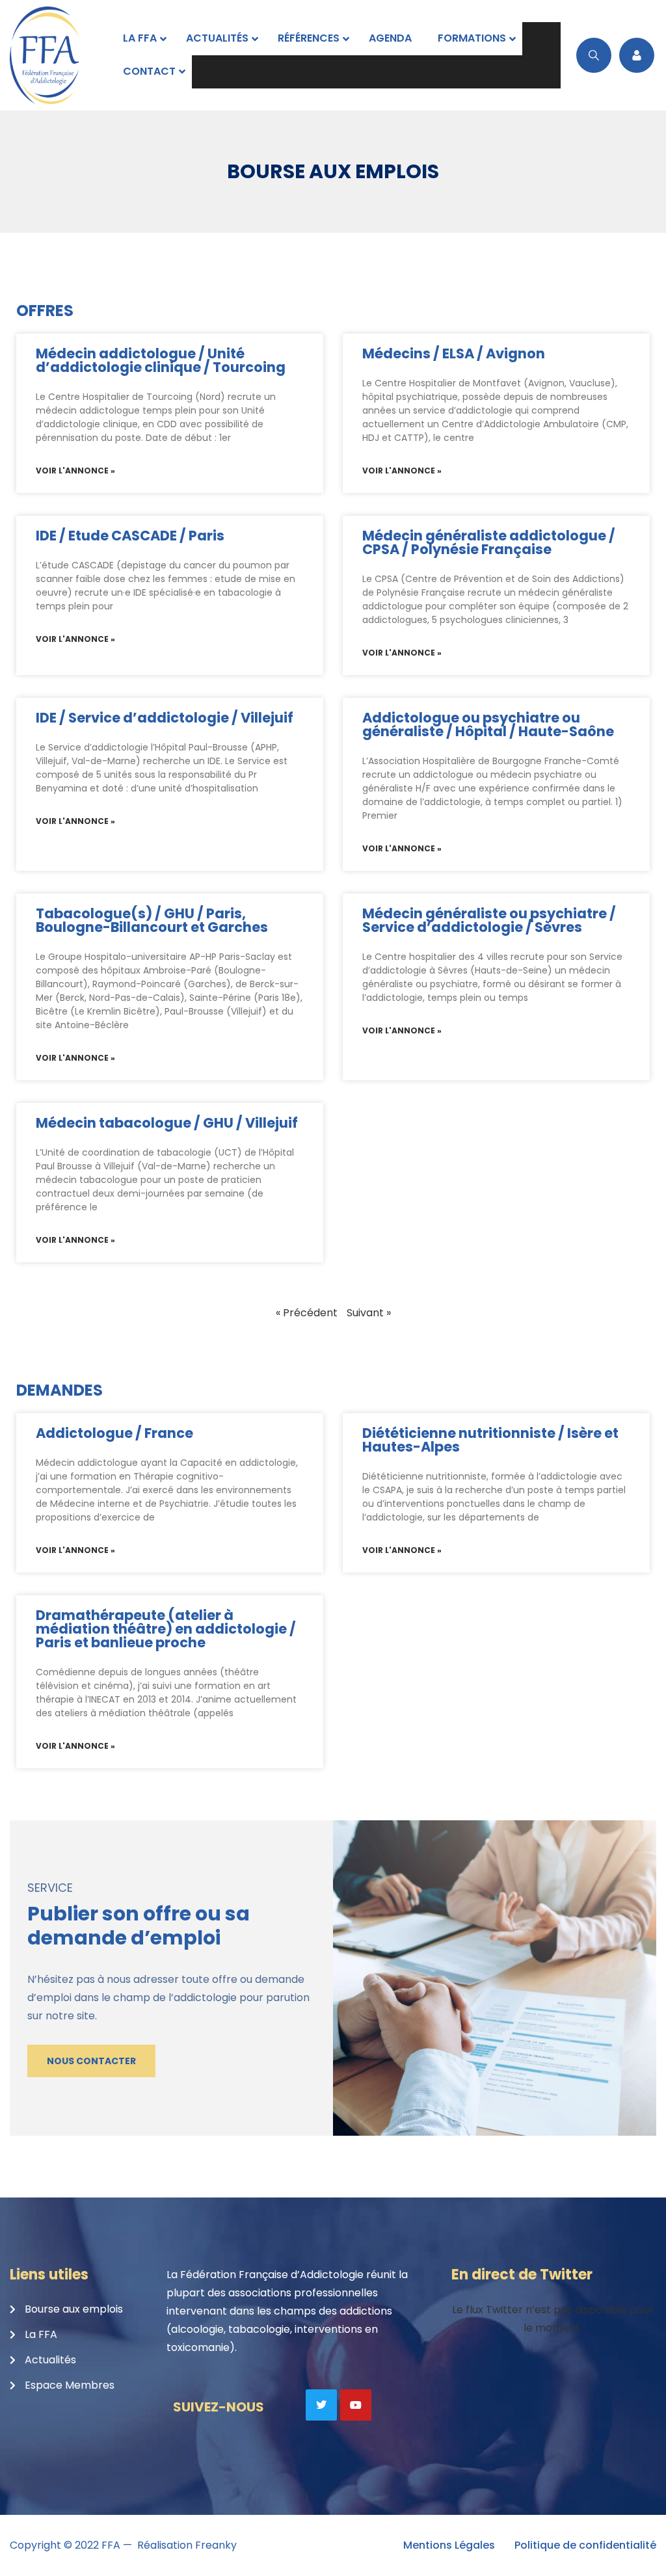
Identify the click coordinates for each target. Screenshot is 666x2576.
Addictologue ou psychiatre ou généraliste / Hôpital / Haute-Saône (488, 724)
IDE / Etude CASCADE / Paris (130, 536)
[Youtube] (356, 2405)
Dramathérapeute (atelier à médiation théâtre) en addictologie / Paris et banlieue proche (166, 1629)
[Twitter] (321, 2405)
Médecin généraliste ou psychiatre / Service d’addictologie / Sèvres (489, 920)
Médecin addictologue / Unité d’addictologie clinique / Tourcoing (161, 360)
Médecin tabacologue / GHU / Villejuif (167, 1123)
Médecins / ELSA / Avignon (454, 353)
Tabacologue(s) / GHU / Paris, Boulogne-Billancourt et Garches (152, 920)
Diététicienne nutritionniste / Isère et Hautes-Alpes (490, 1440)
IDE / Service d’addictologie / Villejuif (165, 718)
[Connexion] (637, 55)
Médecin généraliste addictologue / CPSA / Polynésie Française (489, 542)
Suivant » (369, 1313)
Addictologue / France (114, 1433)
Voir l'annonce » (75, 471)
